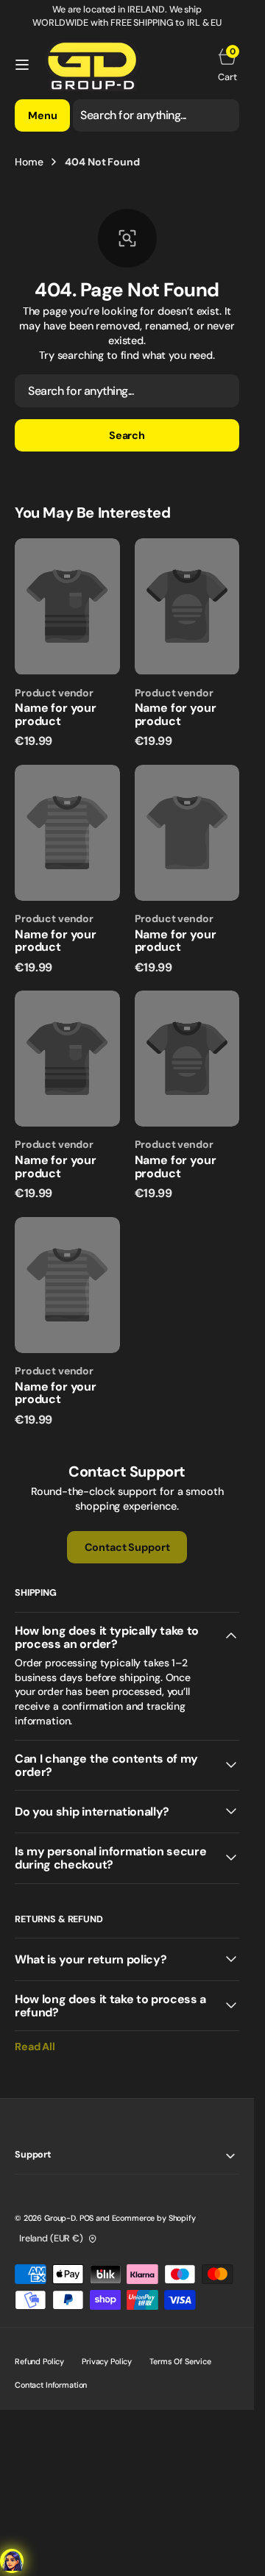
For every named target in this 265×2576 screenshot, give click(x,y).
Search (127, 435)
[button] (22, 65)
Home (29, 162)
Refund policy (39, 2361)
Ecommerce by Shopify (154, 2218)
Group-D (60, 2218)
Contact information (51, 2385)
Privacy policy (107, 2361)
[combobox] (156, 115)
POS (87, 2218)
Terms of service (180, 2361)
